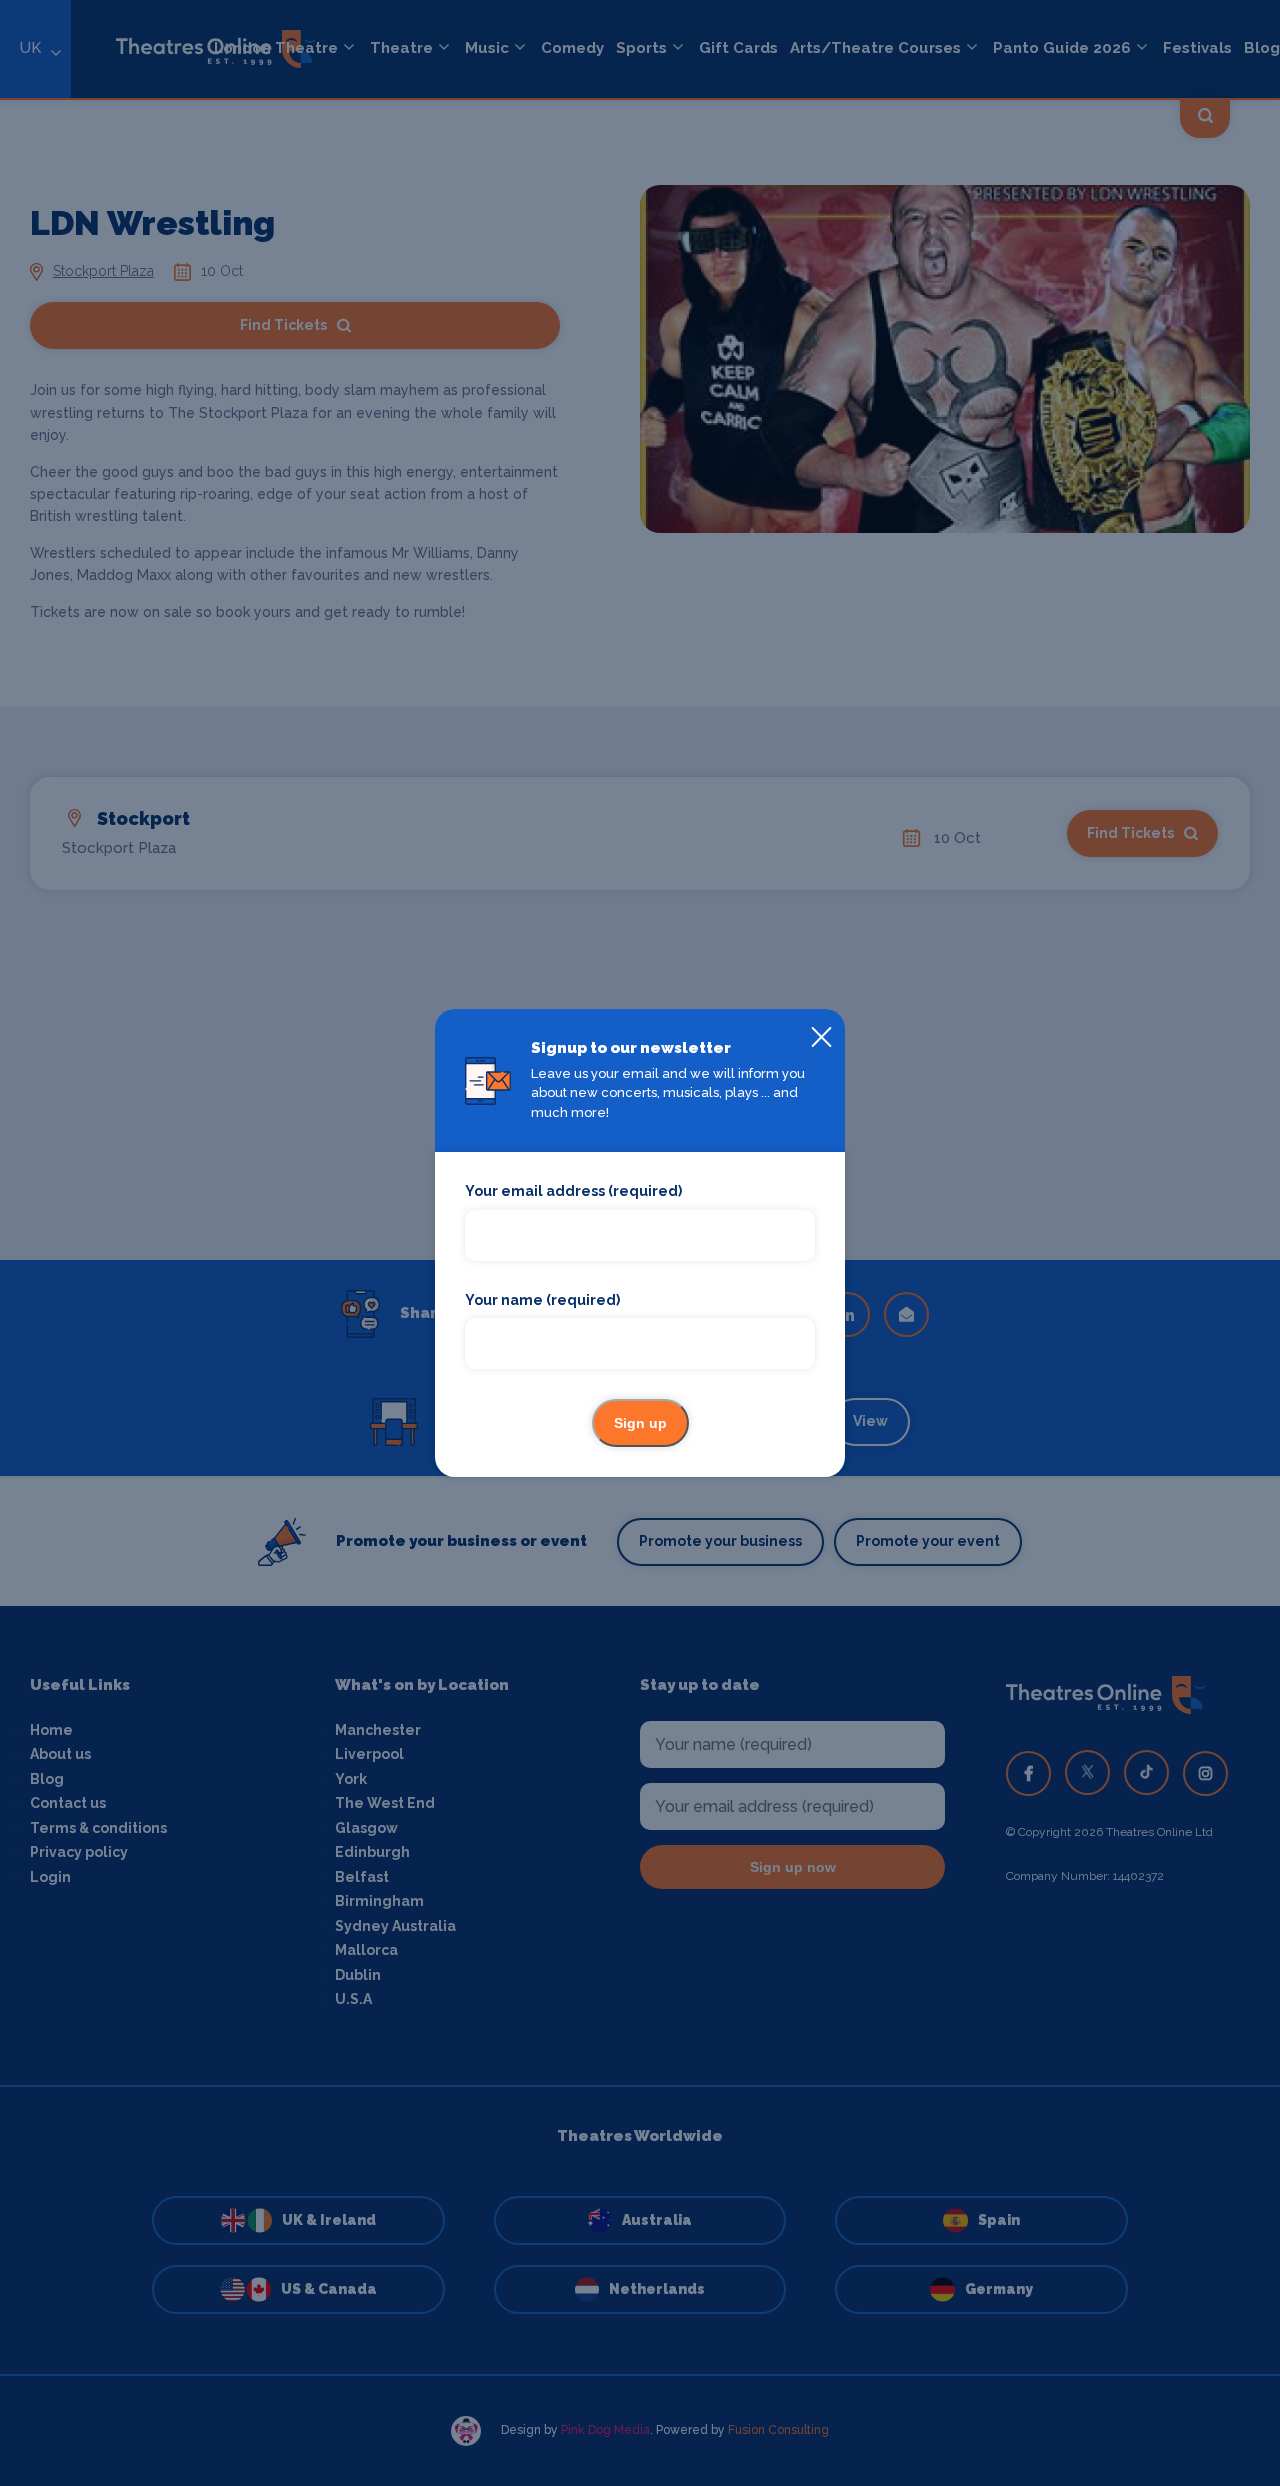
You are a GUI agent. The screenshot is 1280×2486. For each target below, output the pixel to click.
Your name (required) (542, 1300)
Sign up (640, 1423)
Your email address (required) (573, 1191)
